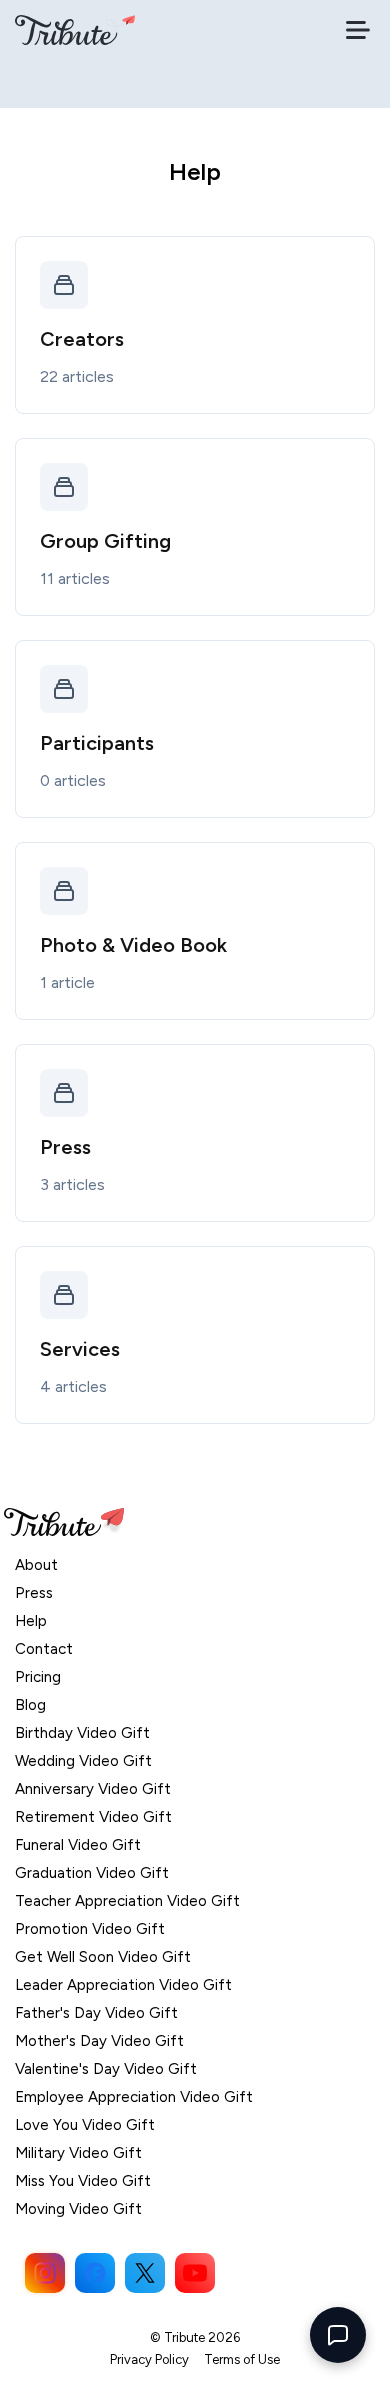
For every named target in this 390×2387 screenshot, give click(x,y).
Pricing (38, 1677)
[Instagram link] (45, 2273)
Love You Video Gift (85, 2125)
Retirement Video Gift (93, 1817)
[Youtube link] (195, 2273)
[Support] (338, 2335)
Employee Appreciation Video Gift (134, 2097)
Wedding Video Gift (83, 1761)
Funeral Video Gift (78, 1845)
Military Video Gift (78, 2153)
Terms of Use (242, 2359)
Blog (30, 1705)
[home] (75, 30)
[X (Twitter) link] (145, 2273)
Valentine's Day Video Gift (106, 2069)
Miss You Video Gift (83, 2181)
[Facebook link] (95, 2273)
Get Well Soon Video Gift (103, 1957)
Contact (44, 1649)
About (36, 1565)
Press (34, 1593)
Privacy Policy (149, 2359)
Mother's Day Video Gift (99, 2041)
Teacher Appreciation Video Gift (127, 1901)
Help (31, 1621)
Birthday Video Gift (82, 1733)
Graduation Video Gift (92, 1873)
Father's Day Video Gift (96, 2013)
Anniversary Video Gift (93, 1789)
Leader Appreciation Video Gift (123, 1985)
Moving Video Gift (78, 2209)
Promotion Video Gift (90, 1929)
